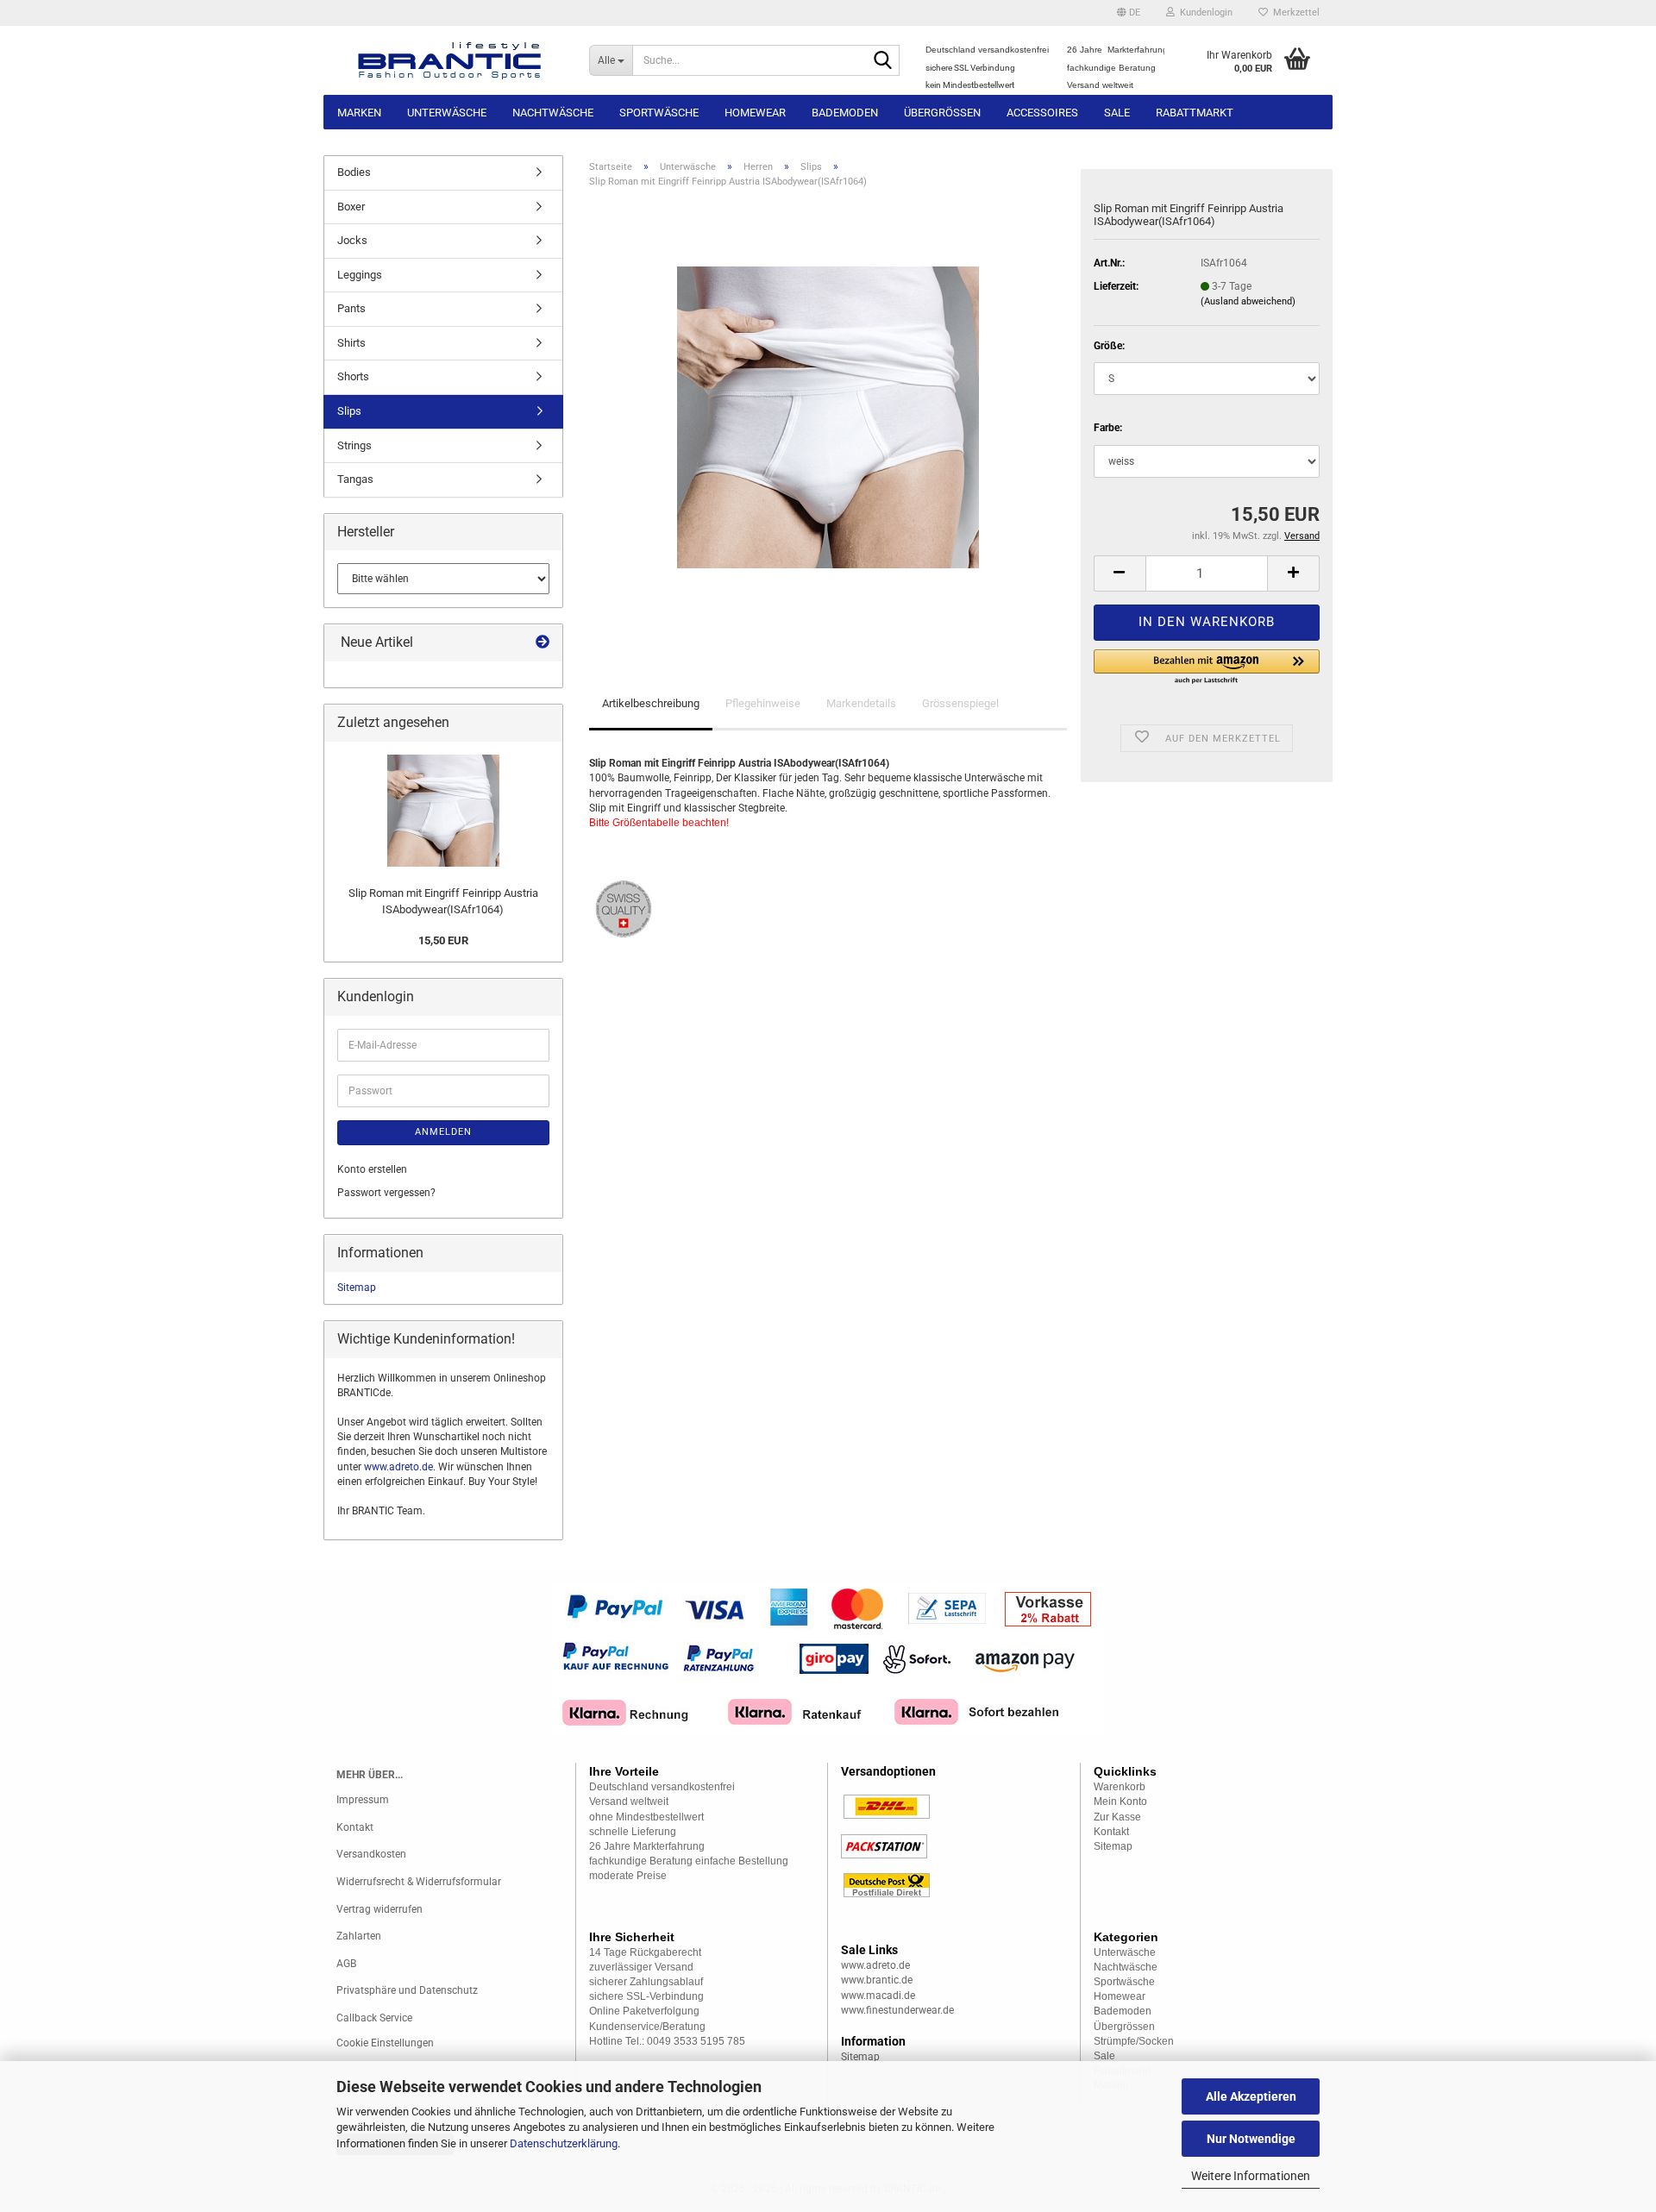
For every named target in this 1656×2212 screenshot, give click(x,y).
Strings (354, 445)
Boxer (351, 207)
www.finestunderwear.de (897, 2010)
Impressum (363, 1800)
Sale (1117, 113)
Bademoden (845, 113)
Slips (349, 411)
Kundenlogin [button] (1204, 13)
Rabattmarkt (1195, 113)
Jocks (352, 240)
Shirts (351, 343)
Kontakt (355, 1827)
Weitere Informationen (1251, 2176)
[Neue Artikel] (543, 643)
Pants (351, 308)
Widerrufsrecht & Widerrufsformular (419, 1882)
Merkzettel (1294, 13)
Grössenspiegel (960, 703)
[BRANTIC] (450, 60)
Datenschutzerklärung (564, 2143)
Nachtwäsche (553, 113)
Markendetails (861, 703)
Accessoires (1042, 113)
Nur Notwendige (1251, 2139)
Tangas (355, 479)
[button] (1129, 13)
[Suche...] (883, 61)
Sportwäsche (659, 113)
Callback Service (374, 2018)
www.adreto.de (398, 1467)
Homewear (755, 113)
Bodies (354, 172)
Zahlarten (359, 1936)
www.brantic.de (877, 1980)
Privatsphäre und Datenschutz (407, 1990)
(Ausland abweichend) (1248, 301)
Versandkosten (371, 1854)
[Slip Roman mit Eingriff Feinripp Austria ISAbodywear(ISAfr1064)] (828, 417)
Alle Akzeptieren (1251, 2096)
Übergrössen (942, 113)
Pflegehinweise (763, 703)
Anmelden (443, 1132)
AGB (346, 1964)
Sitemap (357, 1288)
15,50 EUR (443, 940)
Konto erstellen (372, 1169)
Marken (359, 113)
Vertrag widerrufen (379, 1909)
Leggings (360, 275)
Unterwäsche (447, 113)
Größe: (1109, 346)
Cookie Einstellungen (385, 2043)
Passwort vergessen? (386, 1193)
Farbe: (1108, 428)
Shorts (353, 376)
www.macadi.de (878, 1996)
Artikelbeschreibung (651, 703)
